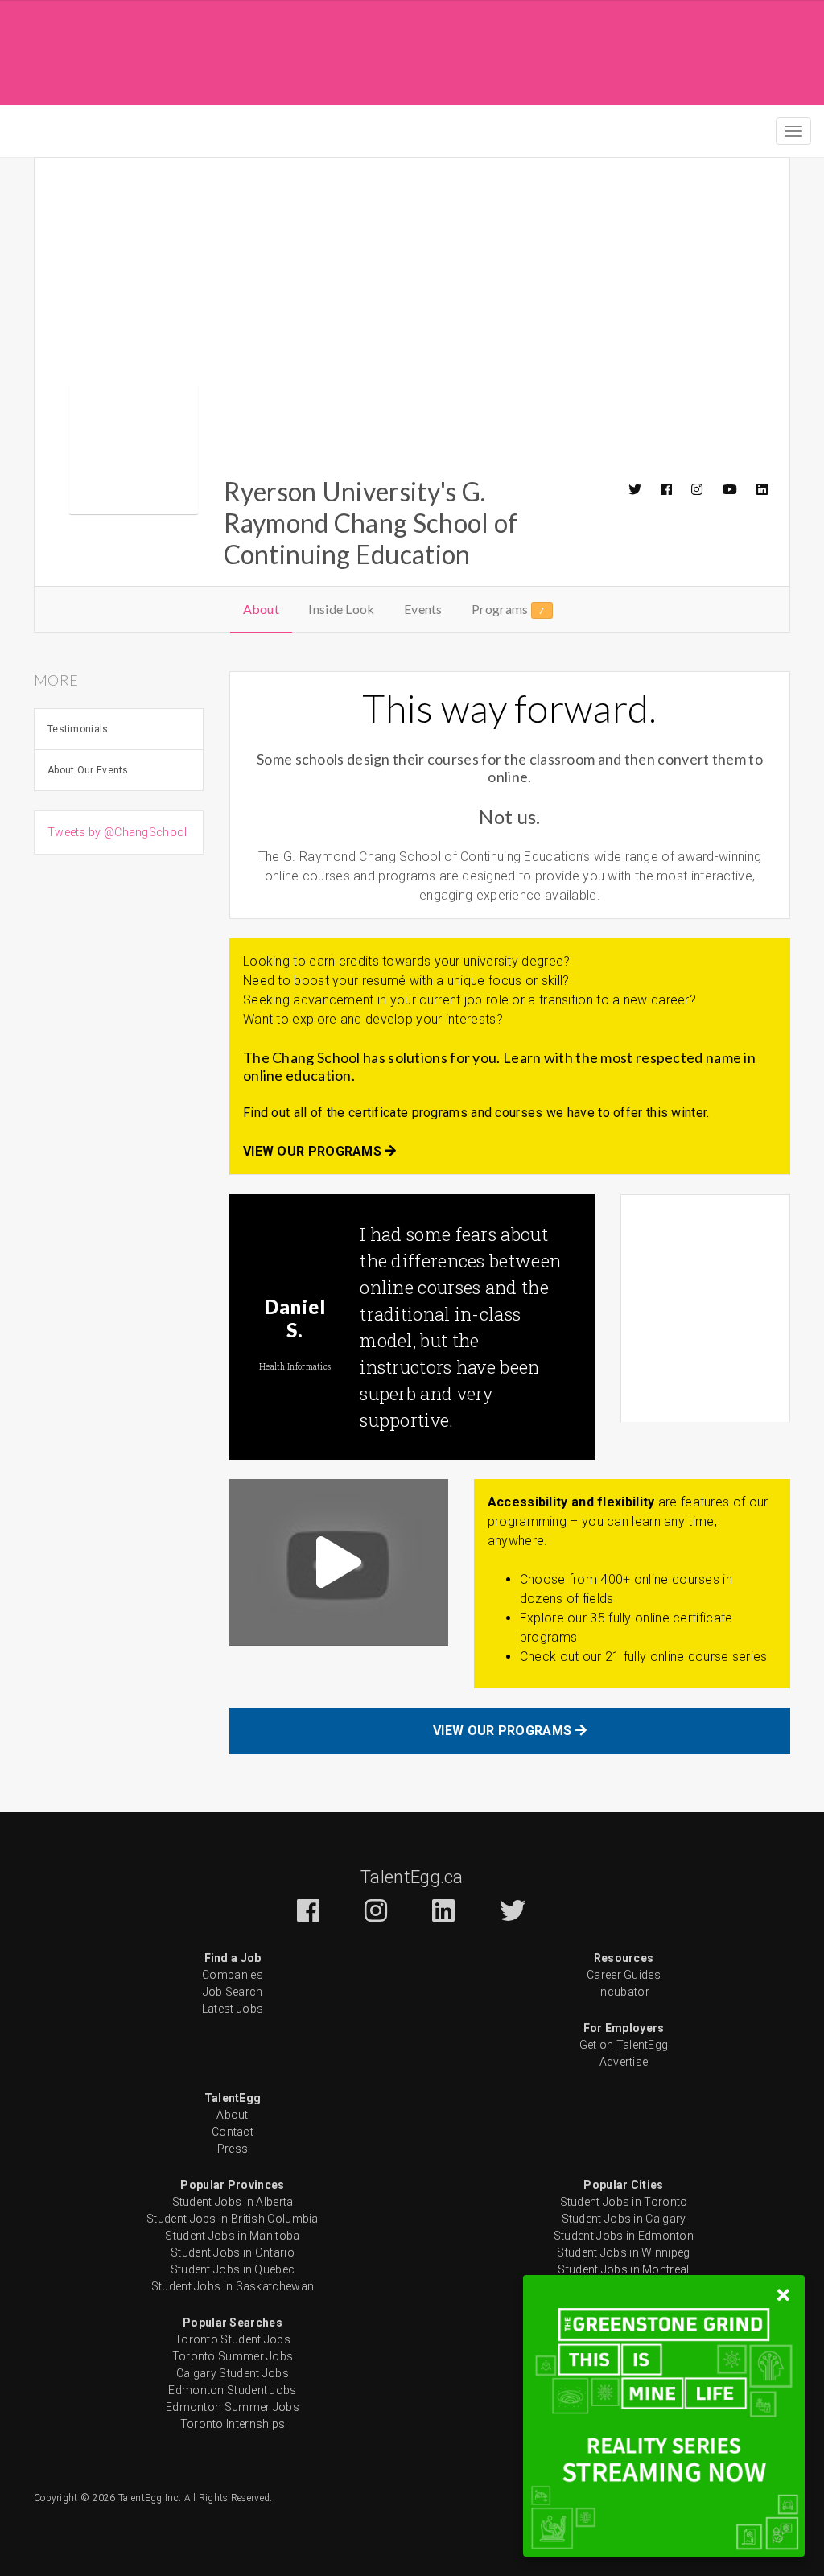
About (262, 609)
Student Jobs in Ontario (233, 2252)
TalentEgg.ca (412, 1877)
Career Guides (624, 1975)
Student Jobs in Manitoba (232, 2236)
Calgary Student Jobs (233, 2373)
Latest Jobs (233, 2009)
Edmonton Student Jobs (232, 2390)
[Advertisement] (412, 50)
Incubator (624, 1992)
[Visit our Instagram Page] (698, 489)
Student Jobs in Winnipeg (623, 2252)
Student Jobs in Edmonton (624, 2236)
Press (233, 2149)
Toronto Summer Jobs (233, 2356)
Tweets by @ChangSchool (117, 832)
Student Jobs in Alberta (233, 2202)
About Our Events (88, 770)
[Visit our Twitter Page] (636, 489)
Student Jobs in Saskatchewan (233, 2286)
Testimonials (78, 729)
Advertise (624, 2062)
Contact (233, 2132)
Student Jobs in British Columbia (233, 2219)
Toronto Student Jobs (233, 2339)
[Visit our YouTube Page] (731, 489)
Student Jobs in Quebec (233, 2269)
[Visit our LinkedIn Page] (763, 489)
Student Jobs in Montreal (623, 2269)
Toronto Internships (233, 2424)
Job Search (233, 1992)
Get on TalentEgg (624, 2045)
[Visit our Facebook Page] (667, 489)
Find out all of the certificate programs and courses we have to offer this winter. (476, 1113)
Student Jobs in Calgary (624, 2219)
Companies (233, 1975)
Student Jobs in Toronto (624, 2202)
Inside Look (341, 609)
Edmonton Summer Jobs (233, 2407)
